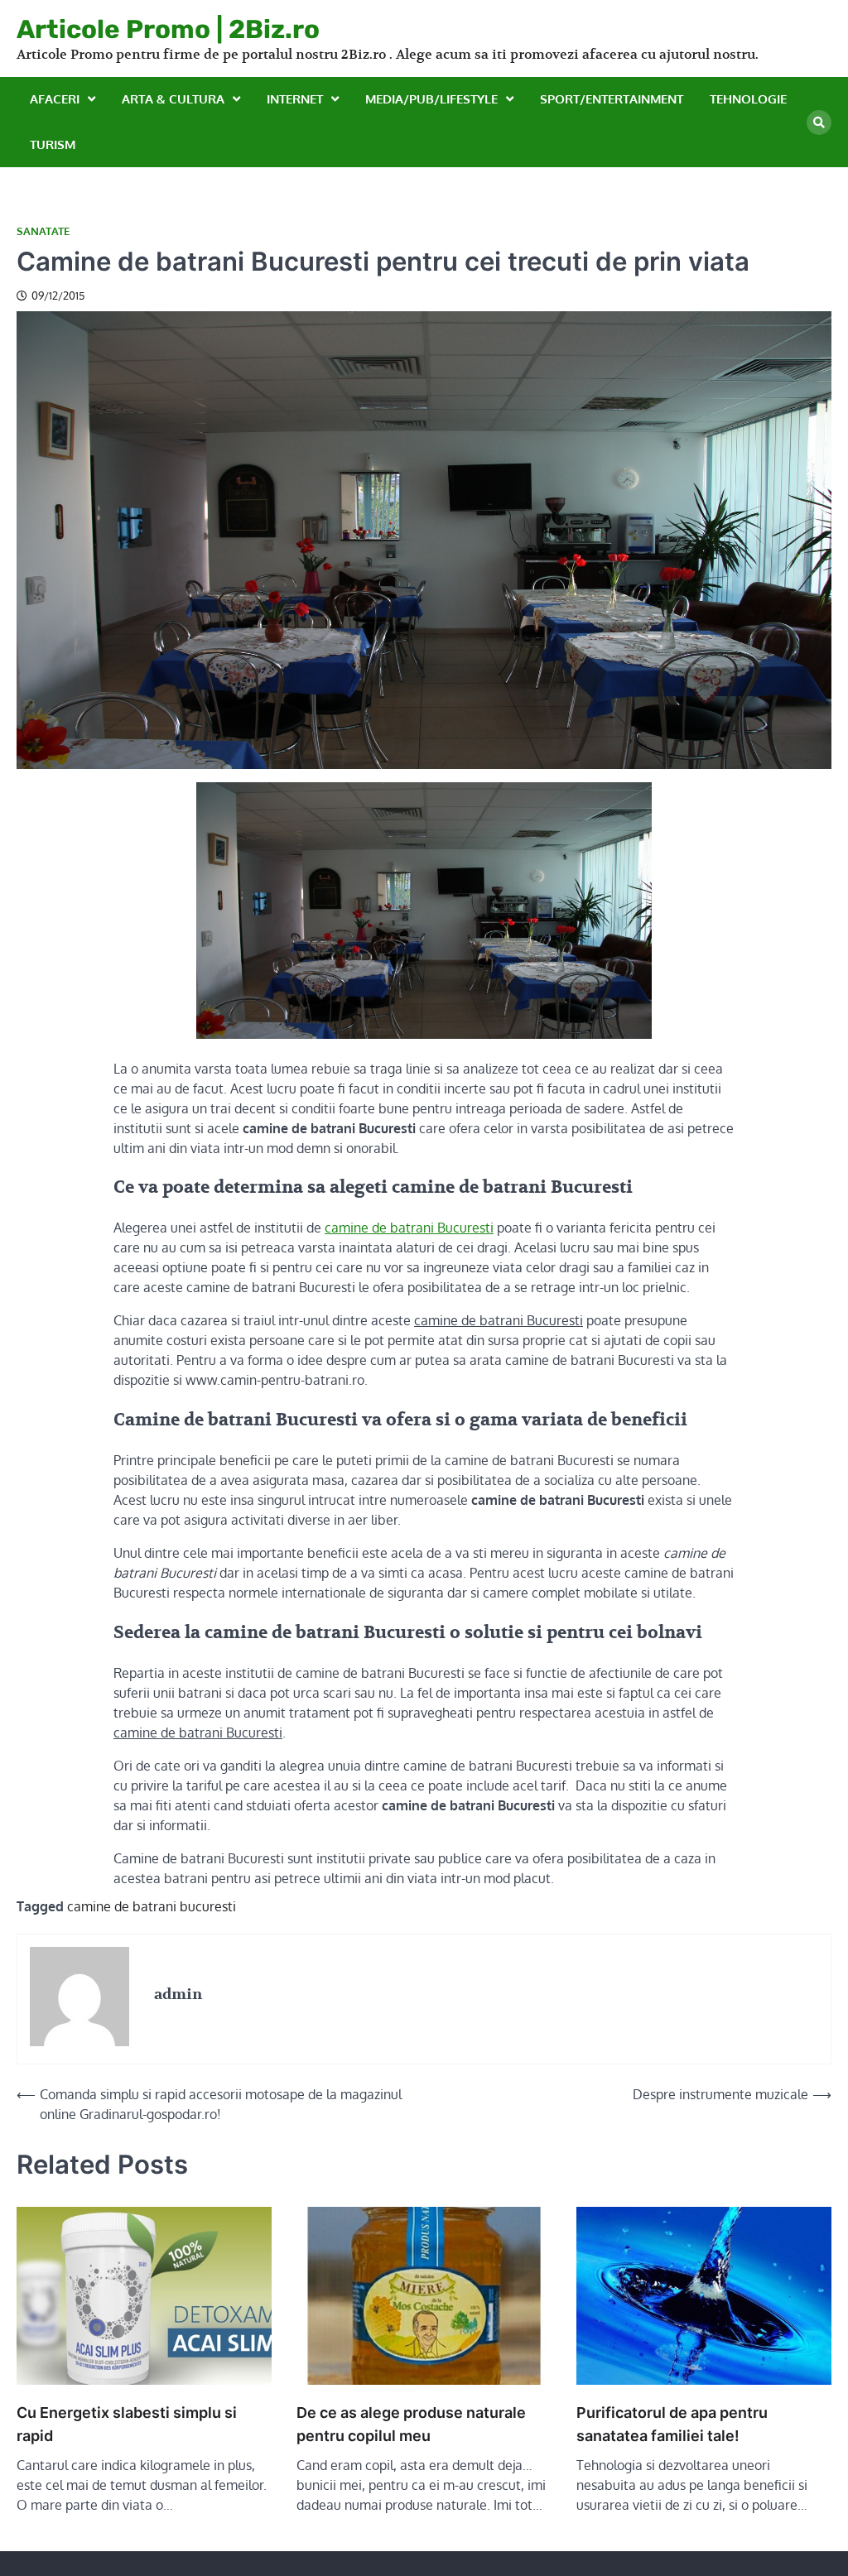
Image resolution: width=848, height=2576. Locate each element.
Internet (295, 99)
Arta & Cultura (173, 99)
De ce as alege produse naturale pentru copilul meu (411, 2424)
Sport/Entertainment (612, 99)
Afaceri (55, 99)
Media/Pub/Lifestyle (431, 99)
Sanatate (43, 231)
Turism (53, 144)
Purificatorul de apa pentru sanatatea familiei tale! (672, 2424)
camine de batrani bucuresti (152, 1906)
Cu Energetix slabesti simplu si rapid (127, 2424)
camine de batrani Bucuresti (409, 1228)
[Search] (819, 123)
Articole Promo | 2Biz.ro (168, 29)
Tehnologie (748, 99)
